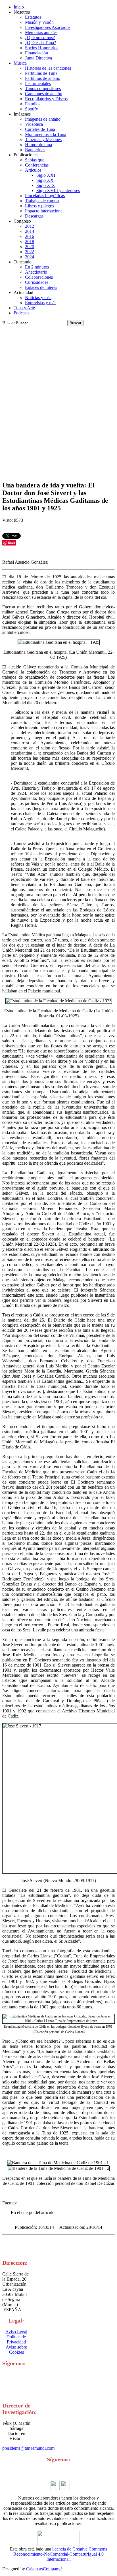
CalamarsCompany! (44, 2569)
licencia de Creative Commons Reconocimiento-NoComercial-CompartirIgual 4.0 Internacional (60, 2554)
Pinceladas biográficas (45, 196)
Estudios (33, 104)
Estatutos (33, 17)
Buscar (9, 323)
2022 (30, 252)
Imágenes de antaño (43, 119)
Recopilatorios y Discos (46, 99)
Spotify (32, 109)
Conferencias (37, 165)
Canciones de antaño (44, 94)
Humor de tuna (38, 145)
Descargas (34, 216)
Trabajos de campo (42, 201)
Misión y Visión (39, 22)
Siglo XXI (46, 175)
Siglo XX (45, 180)
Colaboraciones (39, 277)
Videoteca (34, 124)
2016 (30, 236)
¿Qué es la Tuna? (40, 43)
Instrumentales (38, 83)
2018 (30, 241)
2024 (30, 257)
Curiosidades (37, 282)
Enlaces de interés (41, 287)
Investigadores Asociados (48, 27)
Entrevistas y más (41, 303)
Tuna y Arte (24, 308)
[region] (58, 401)
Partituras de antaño (43, 78)
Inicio (19, 7)
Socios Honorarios (42, 48)
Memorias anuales (41, 32)
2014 (30, 231)
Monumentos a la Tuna (46, 134)
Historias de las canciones (48, 68)
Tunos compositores (43, 89)
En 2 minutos (37, 267)
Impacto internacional (44, 211)
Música (20, 63)
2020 (30, 247)
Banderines (35, 150)
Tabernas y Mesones (43, 139)
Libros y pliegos (39, 206)
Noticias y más (38, 298)
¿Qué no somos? (40, 38)
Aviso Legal (16, 2332)
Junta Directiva (38, 58)
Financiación (36, 53)
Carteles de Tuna (40, 129)
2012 (30, 226)
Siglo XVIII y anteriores (58, 190)
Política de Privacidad (16, 2339)
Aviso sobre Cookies (16, 2350)
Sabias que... (36, 160)
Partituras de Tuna (41, 73)
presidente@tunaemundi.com (28, 2448)
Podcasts (21, 313)
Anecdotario (36, 272)
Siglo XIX (46, 185)
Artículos (33, 170)
